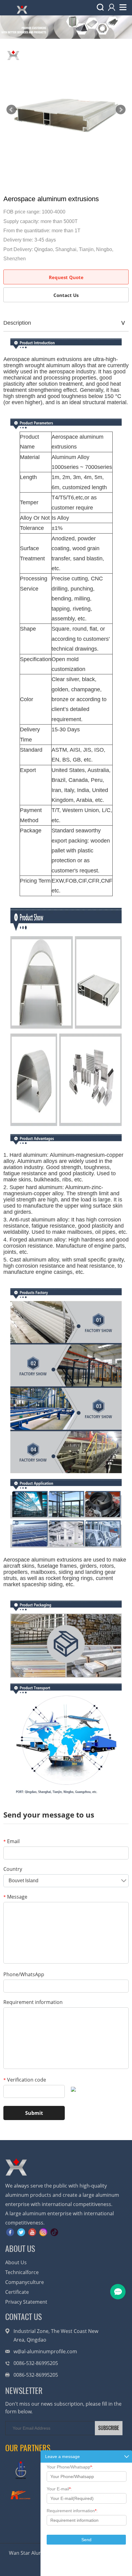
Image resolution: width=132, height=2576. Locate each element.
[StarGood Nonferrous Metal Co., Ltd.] (21, 2470)
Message (15, 1897)
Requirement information (33, 2002)
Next (121, 110)
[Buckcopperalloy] (21, 2495)
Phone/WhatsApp (24, 1974)
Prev (11, 110)
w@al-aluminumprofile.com (45, 2351)
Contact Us (66, 295)
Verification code (25, 2080)
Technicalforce (22, 2272)
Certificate (17, 2292)
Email (12, 1841)
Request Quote (66, 277)
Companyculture (25, 2282)
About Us (16, 2262)
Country (13, 1869)
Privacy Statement (26, 2302)
